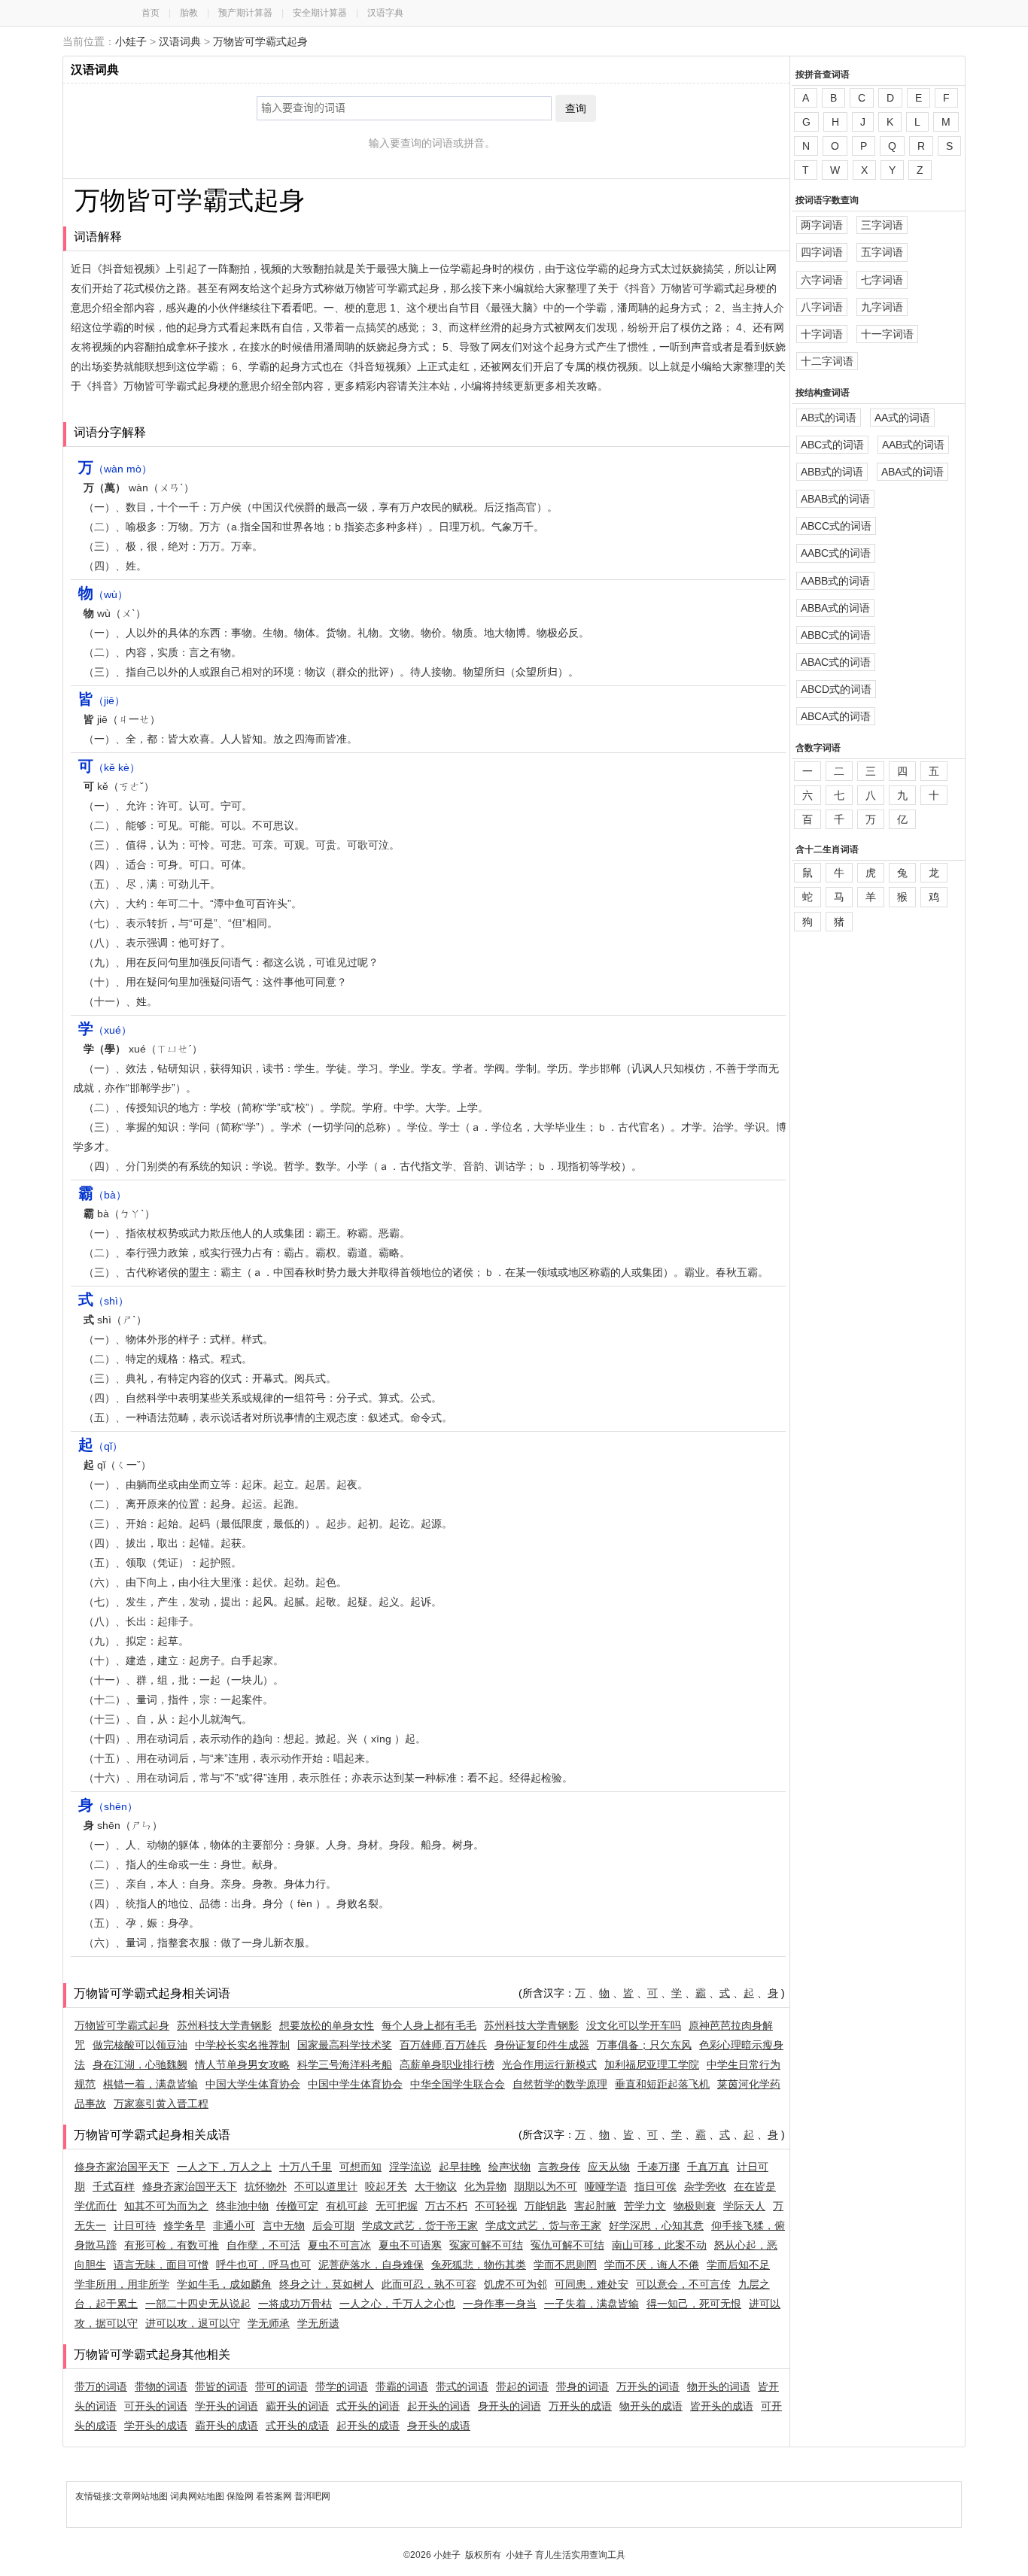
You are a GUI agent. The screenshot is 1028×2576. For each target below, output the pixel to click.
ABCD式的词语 (836, 689)
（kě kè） (109, 767)
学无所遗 (318, 2323)
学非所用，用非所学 (122, 2284)
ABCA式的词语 (836, 716)
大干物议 (436, 2186)
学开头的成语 (156, 2426)
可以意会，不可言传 (683, 2284)
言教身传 (559, 2167)
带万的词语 (101, 2386)
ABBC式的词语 (836, 635)
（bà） (102, 1195)
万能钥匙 (546, 2206)
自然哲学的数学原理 (560, 2084)
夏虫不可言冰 (339, 2245)
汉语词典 (180, 41)
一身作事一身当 (500, 2304)
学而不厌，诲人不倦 (652, 2265)
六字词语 (822, 280)
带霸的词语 (402, 2386)
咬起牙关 (386, 2186)
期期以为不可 (546, 2186)
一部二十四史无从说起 (198, 2304)
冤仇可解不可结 (567, 2245)
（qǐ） (100, 1446)
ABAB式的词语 (835, 499)
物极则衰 (695, 2206)
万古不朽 (446, 2206)
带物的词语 (161, 2386)
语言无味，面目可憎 (161, 2265)
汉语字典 (385, 13)
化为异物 (485, 2186)
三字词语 (882, 225)
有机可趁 (347, 2206)
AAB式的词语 (913, 445)
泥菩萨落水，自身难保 (371, 2265)
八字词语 (822, 307)
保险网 (240, 2496)
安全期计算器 (320, 13)
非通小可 (234, 2225)
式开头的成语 (297, 2426)
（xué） (105, 1030)
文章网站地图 (142, 2496)
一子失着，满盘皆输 (592, 2304)
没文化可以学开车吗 (634, 2025)
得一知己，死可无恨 (694, 2304)
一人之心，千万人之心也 (397, 2304)
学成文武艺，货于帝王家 (420, 2225)
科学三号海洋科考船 (345, 2064)
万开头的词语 (648, 2386)
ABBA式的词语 (835, 608)
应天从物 (609, 2167)
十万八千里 (306, 2167)
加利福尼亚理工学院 (652, 2064)
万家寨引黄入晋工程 (161, 2104)
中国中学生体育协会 (355, 2084)
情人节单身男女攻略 (242, 2064)
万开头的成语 (580, 2406)
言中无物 (284, 2225)
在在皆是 (755, 2186)
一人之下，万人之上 (224, 2167)
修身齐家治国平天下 (122, 2167)
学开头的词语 (227, 2406)
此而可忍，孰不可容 (429, 2284)
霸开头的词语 (297, 2406)
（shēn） (108, 1806)
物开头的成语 (651, 2406)
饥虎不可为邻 (516, 2284)
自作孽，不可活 (263, 2245)
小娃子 (131, 41)
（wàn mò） (115, 469)
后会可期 (333, 2225)
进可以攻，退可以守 (193, 2323)
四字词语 (822, 252)
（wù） (103, 594)
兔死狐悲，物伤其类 (479, 2265)
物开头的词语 (719, 2386)
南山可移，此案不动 (659, 2245)
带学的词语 (342, 2386)
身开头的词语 (509, 2406)
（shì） (103, 1301)
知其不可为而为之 (166, 2206)
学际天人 (744, 2206)
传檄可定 (297, 2206)
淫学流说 (410, 2167)
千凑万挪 (658, 2167)
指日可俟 (655, 2186)
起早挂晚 (460, 2167)
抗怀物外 (266, 2186)
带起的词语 (522, 2386)
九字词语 (882, 307)
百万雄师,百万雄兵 (443, 2045)
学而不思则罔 (565, 2265)
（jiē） (102, 700)
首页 (151, 13)
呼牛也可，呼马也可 (263, 2265)
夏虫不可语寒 (410, 2245)
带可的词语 (281, 2386)
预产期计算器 (245, 13)
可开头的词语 (156, 2406)
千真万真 (708, 2167)
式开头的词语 (368, 2406)
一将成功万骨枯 (295, 2304)
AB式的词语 (829, 418)
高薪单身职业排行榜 (447, 2064)
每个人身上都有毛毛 (429, 2025)
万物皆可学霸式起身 (260, 41)
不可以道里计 (326, 2186)
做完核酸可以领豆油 (140, 2045)
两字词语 (822, 225)
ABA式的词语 (912, 472)
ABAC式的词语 (836, 662)
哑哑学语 (606, 2186)
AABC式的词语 (836, 553)
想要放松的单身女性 (327, 2025)
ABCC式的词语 (836, 526)
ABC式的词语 (832, 445)
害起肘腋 (595, 2206)
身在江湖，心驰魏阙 (140, 2064)
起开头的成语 (368, 2426)
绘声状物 (509, 2167)
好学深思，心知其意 (656, 2225)
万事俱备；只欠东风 (644, 2045)
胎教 (189, 13)
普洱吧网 (312, 2496)
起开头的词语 (439, 2406)
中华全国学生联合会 (458, 2084)
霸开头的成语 (227, 2426)
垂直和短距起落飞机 (662, 2084)
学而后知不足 (738, 2265)
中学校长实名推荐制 (242, 2045)
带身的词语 (582, 2386)
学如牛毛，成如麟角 (224, 2284)
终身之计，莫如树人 (327, 2284)
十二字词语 (827, 361)
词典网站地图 (198, 2496)
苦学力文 (645, 2206)
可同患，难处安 (592, 2284)
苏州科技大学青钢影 (224, 2025)
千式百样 (114, 2186)
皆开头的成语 (722, 2406)
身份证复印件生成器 (542, 2045)
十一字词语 (887, 334)
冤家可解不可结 (486, 2245)
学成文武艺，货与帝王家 (543, 2225)
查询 (576, 108)
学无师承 (269, 2323)
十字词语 (822, 334)
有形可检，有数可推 (172, 2245)
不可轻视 (496, 2206)
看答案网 (274, 2496)
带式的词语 (462, 2386)
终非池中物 (242, 2206)
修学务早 (184, 2225)
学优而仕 (96, 2206)
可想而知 (360, 2167)
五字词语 (882, 252)
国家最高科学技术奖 (345, 2045)
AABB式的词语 (835, 581)
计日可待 (135, 2225)
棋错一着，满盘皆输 (151, 2084)
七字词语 (882, 280)
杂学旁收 (705, 2186)
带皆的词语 (221, 2386)
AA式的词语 (902, 418)
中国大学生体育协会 (253, 2084)
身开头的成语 (439, 2426)
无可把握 (397, 2206)
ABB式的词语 (832, 472)
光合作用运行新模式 (549, 2064)
